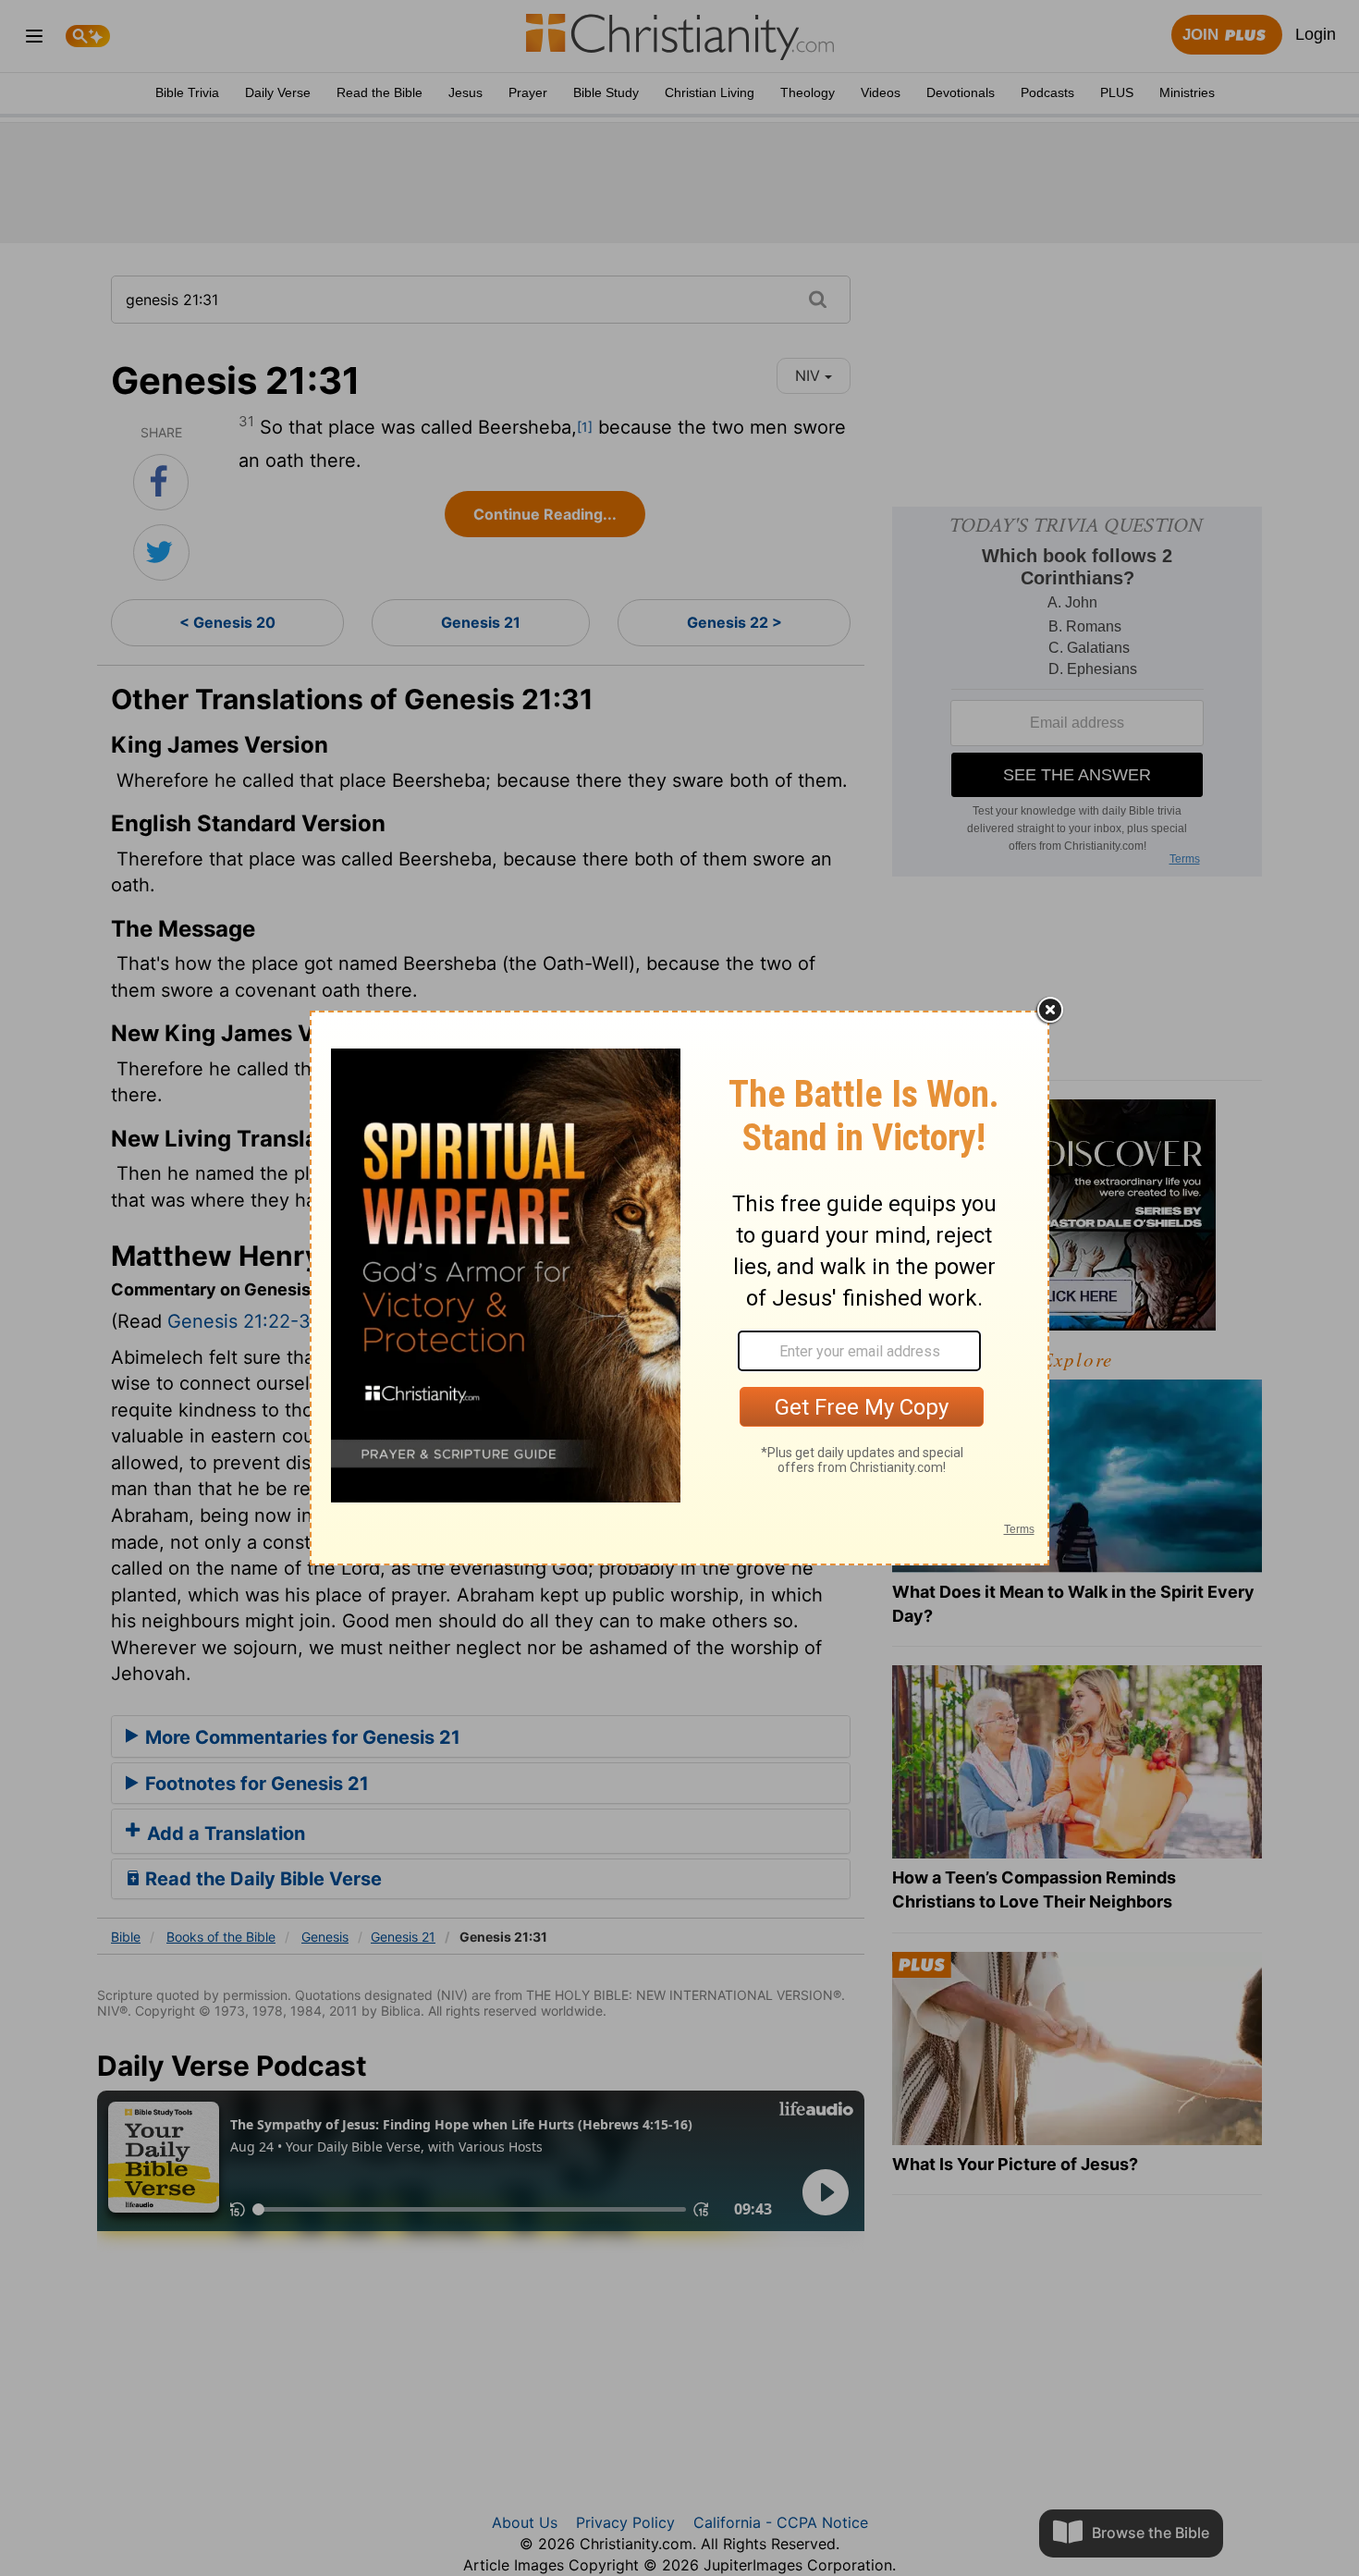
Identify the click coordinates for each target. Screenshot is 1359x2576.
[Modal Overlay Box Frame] (679, 1288)
